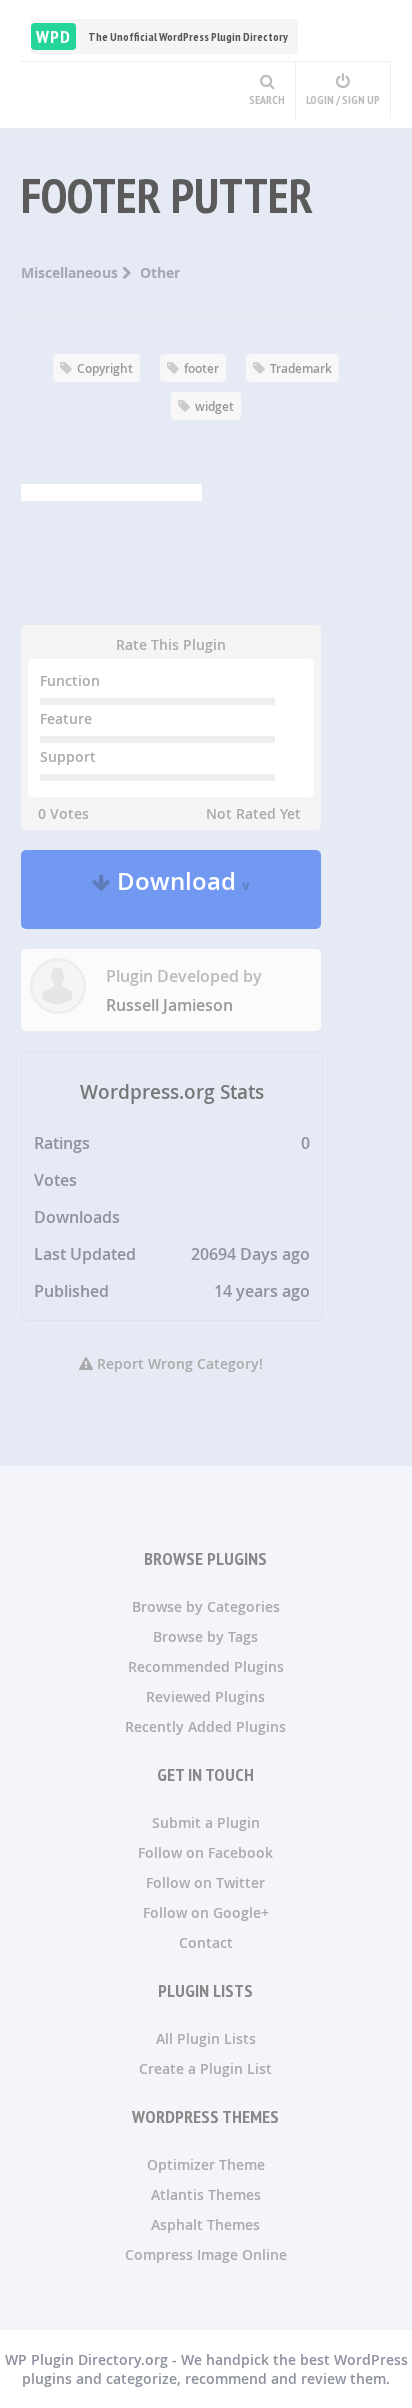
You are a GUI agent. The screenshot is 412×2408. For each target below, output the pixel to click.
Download (180, 889)
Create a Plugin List (205, 2068)
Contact (206, 1942)
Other (160, 272)
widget (214, 406)
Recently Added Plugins (205, 1726)
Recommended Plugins (206, 1666)
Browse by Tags (205, 1636)
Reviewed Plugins (205, 1696)
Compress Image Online (206, 2254)
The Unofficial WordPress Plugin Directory (162, 36)
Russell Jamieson (169, 1005)
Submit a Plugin (206, 1822)
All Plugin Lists (206, 2038)
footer (201, 368)
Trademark (301, 368)
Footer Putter (167, 195)
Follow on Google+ (206, 1912)
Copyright (105, 368)
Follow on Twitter (205, 1882)
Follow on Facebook (205, 1852)
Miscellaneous (71, 272)
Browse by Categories (206, 1606)
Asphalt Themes (205, 2224)
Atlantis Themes (206, 2194)
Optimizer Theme (206, 2164)
